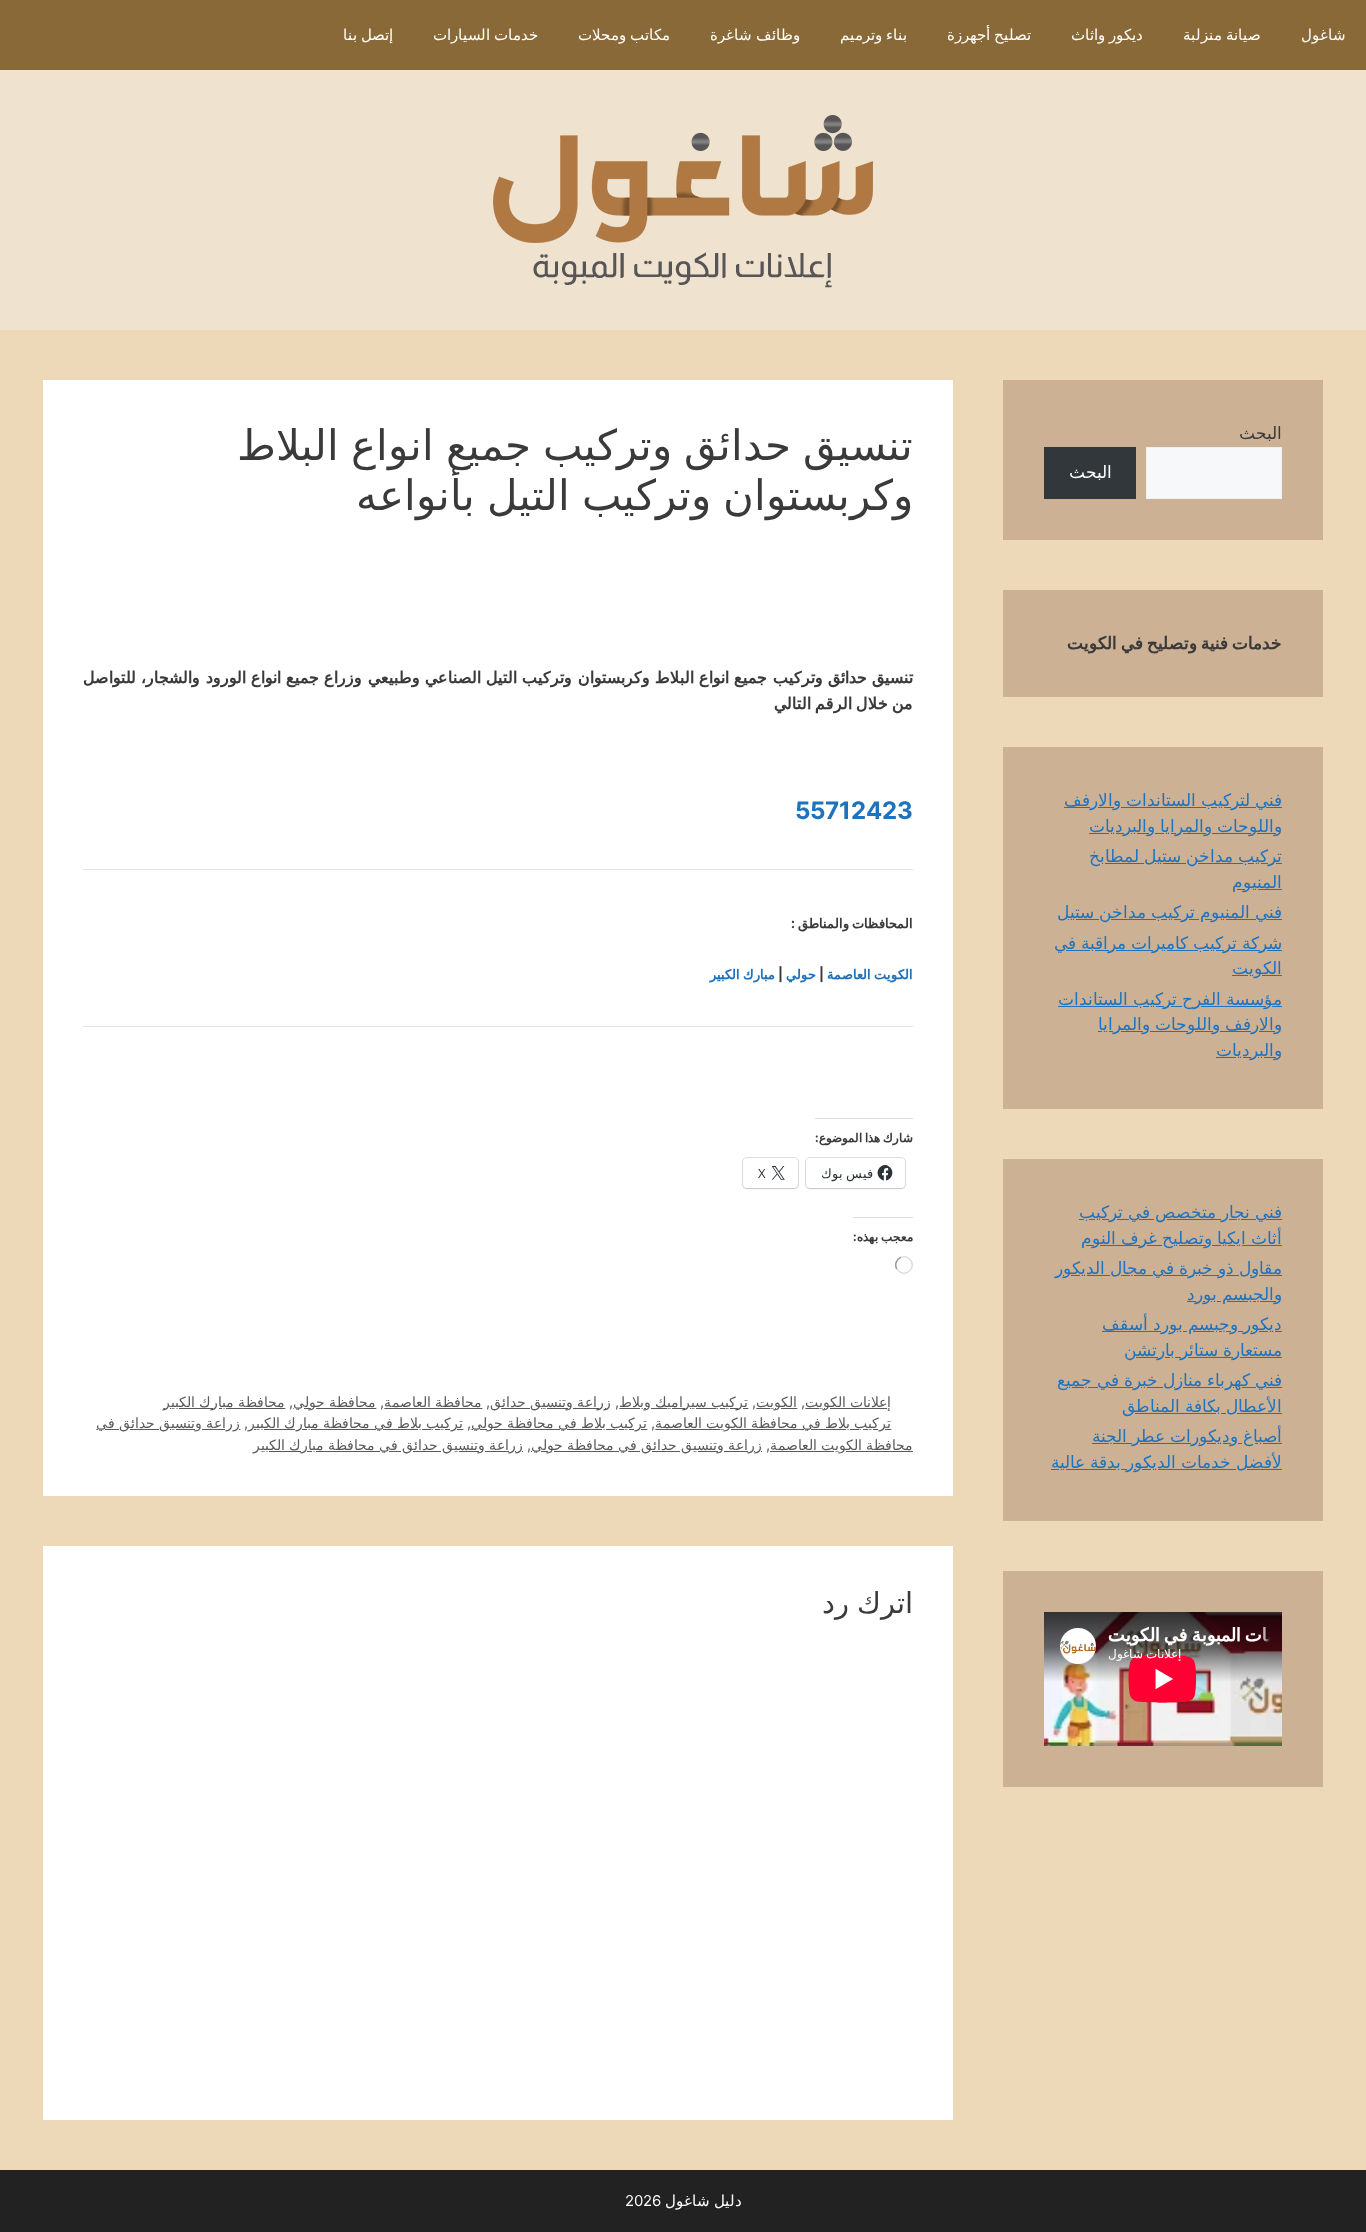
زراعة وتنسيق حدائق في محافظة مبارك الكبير (388, 1444)
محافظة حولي (334, 1401)
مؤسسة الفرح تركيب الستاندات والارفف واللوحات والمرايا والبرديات (1170, 1024)
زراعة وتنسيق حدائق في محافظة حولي (646, 1444)
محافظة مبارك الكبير (224, 1401)
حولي (801, 974)
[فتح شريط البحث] (293, 35)
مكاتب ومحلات (624, 34)
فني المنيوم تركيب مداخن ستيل (1169, 912)
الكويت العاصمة (870, 974)
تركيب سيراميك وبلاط (683, 1401)
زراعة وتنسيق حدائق (550, 1401)
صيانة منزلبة (1222, 34)
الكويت (776, 1401)
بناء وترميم (873, 34)
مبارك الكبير (742, 974)
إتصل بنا (368, 34)
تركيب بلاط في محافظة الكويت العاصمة (773, 1422)
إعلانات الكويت (848, 1401)
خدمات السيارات (485, 34)
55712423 (854, 810)
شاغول (1323, 34)
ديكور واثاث (1107, 34)
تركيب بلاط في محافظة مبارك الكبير (355, 1422)
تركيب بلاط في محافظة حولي (559, 1422)
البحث (1260, 433)
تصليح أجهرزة (989, 34)
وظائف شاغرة (755, 34)
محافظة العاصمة (433, 1401)
